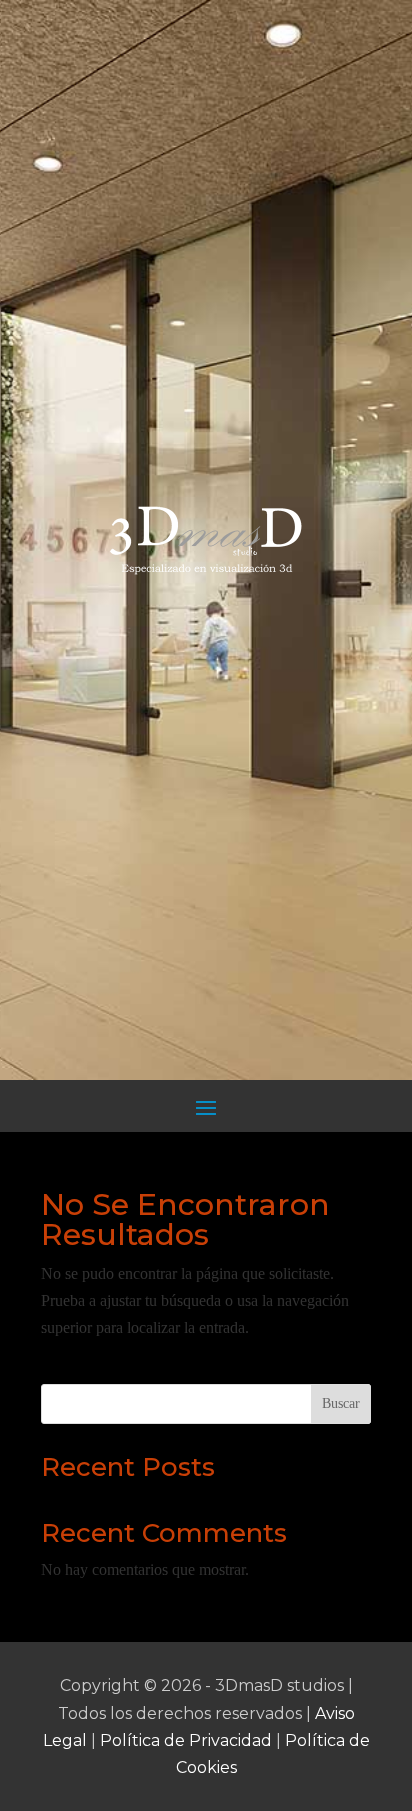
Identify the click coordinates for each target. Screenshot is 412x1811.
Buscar (341, 1403)
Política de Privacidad (186, 1740)
